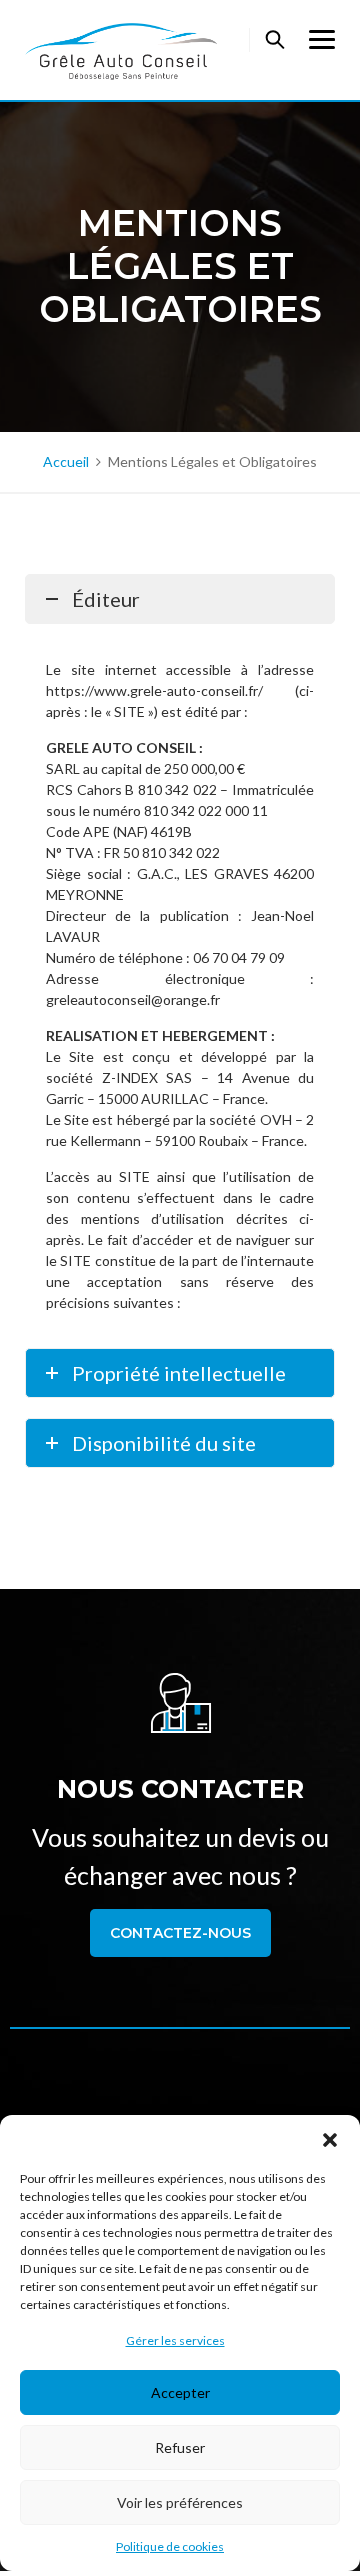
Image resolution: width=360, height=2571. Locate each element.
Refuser (180, 2447)
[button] (330, 2140)
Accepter (180, 2392)
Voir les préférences (180, 2502)
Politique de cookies (170, 2546)
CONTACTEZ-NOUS (180, 1933)
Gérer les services (175, 2340)
